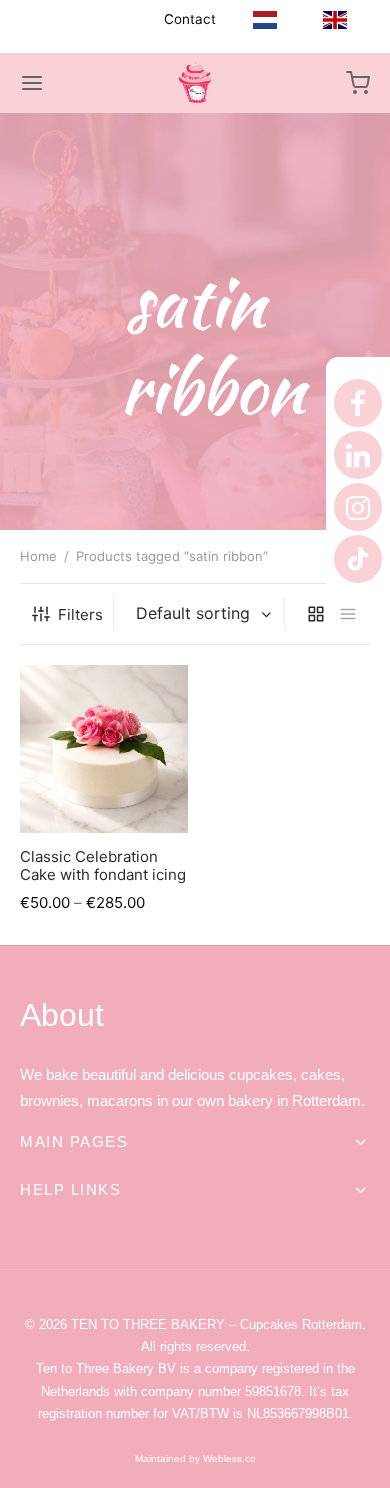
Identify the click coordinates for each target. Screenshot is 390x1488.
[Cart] (358, 83)
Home (38, 556)
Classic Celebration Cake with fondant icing (103, 864)
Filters (80, 614)
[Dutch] (265, 19)
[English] (335, 19)
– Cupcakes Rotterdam (216, 1324)
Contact (190, 19)
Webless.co (228, 1458)
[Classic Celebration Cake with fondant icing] (104, 749)
